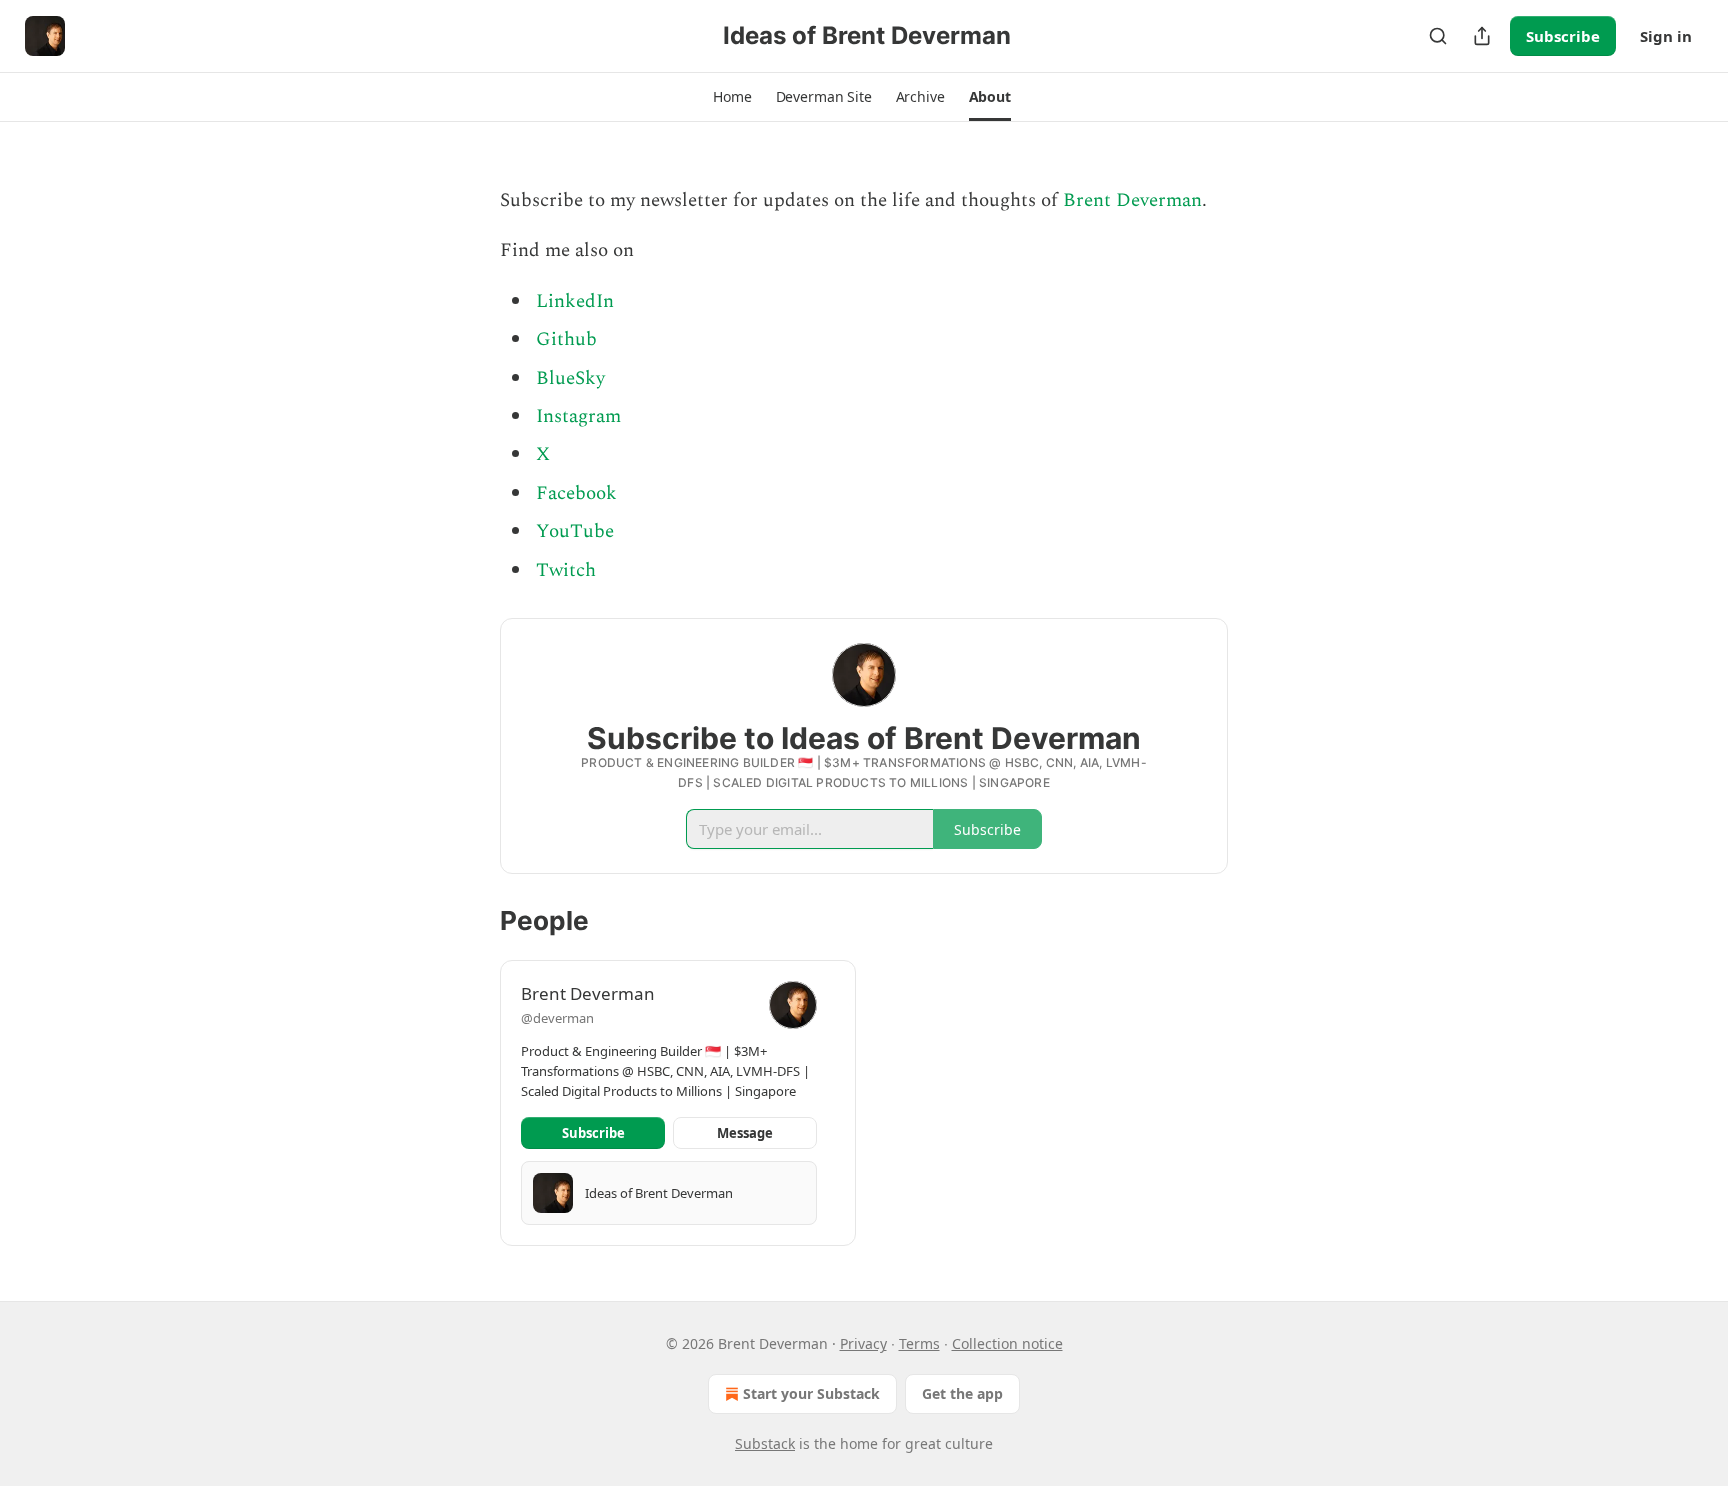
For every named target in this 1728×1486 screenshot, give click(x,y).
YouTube (575, 531)
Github (566, 339)
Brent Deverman (1132, 200)
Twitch (566, 570)
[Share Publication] (1482, 36)
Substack (765, 1443)
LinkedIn (575, 301)
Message (745, 1133)
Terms (919, 1343)
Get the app (962, 1393)
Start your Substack (811, 1393)
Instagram (578, 416)
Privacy (863, 1343)
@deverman (557, 1018)
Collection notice (1007, 1343)
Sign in (1666, 36)
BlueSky (570, 378)
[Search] (1438, 36)
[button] (732, 97)
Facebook (576, 493)
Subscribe (1563, 36)
